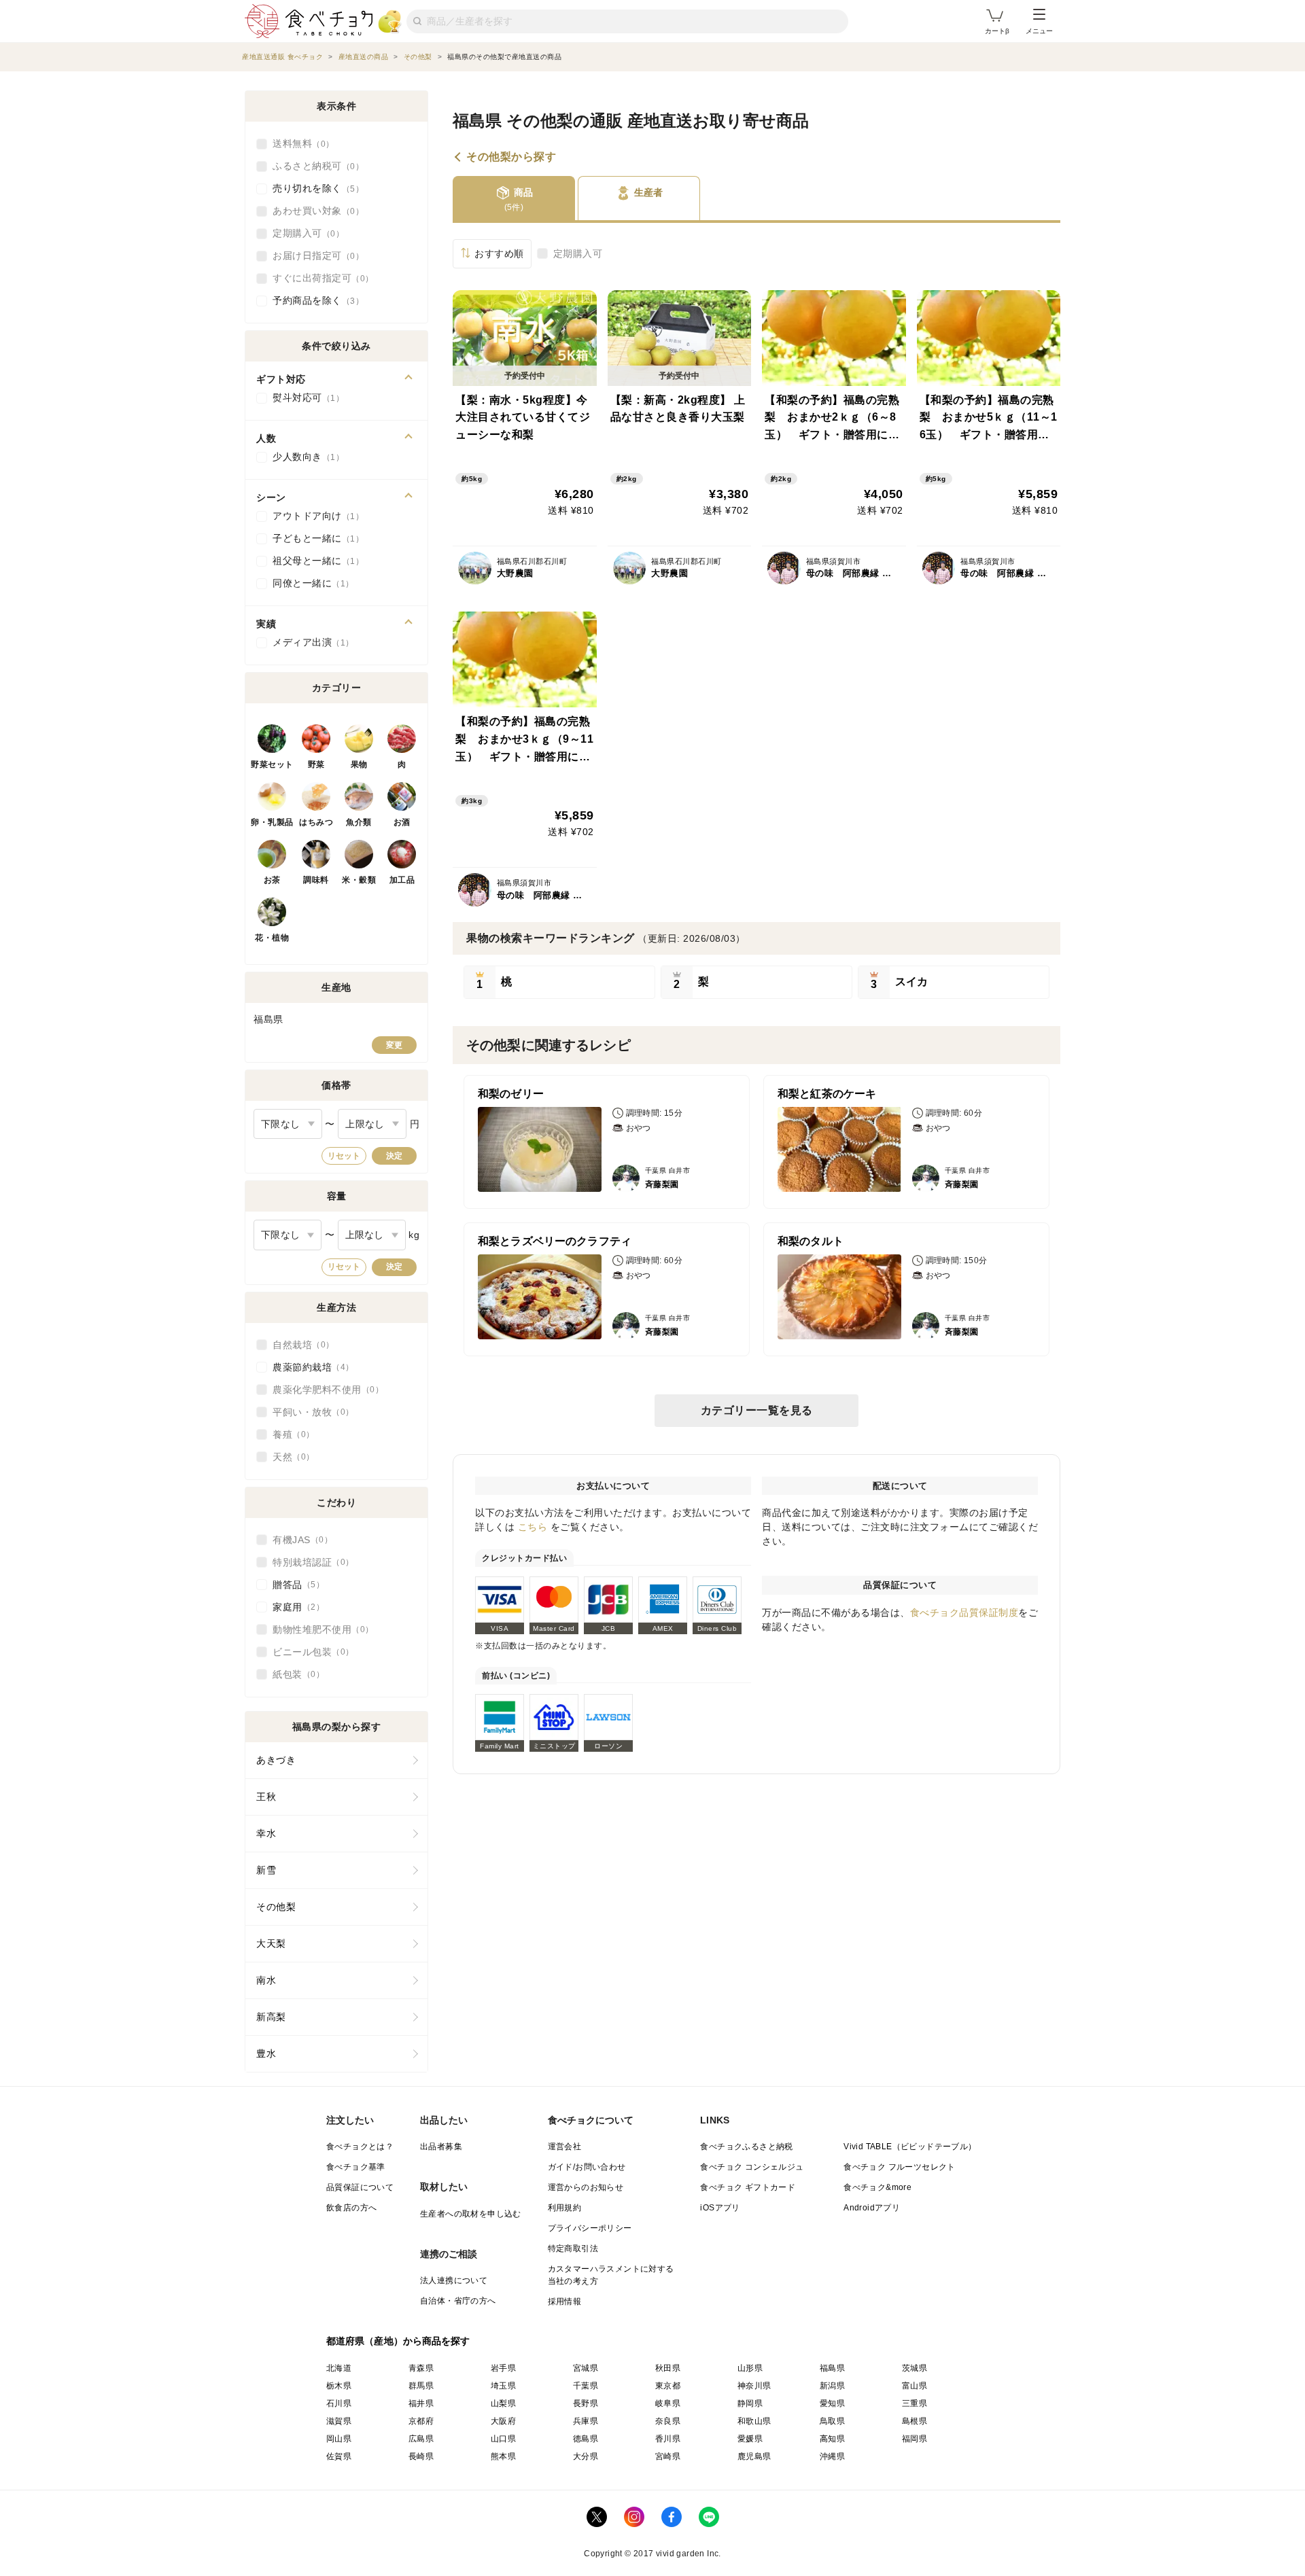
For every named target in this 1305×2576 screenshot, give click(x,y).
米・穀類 (359, 880)
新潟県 (832, 2386)
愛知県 (832, 2403)
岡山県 (339, 2439)
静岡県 (750, 2403)
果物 (359, 764)
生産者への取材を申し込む (471, 2214)
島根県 (915, 2421)
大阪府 (503, 2421)
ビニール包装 (309, 1652)
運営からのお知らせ (586, 2187)
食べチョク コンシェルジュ (752, 2167)
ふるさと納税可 (314, 166)
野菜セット (272, 764)
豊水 (266, 2053)
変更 (394, 1045)
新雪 (266, 1870)
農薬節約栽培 (309, 1367)
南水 (266, 1980)
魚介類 (359, 822)
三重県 (915, 2403)
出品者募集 (441, 2147)
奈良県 (668, 2421)
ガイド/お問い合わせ (587, 2167)
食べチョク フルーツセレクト (900, 2167)
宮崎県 (668, 2456)
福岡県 (915, 2439)
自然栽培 (299, 1345)
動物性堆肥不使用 (319, 1629)
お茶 (272, 880)
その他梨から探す (511, 157)
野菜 (316, 764)
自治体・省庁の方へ (458, 2301)
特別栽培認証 (309, 1562)
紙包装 (294, 1674)
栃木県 (339, 2386)
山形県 (750, 2368)
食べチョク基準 (356, 2167)
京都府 (421, 2421)
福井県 (421, 2403)
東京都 (668, 2386)
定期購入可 (578, 253)
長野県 (586, 2403)
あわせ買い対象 (314, 211)
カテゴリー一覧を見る (757, 1410)
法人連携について (454, 2280)
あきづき (276, 1760)
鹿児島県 (754, 2456)
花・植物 (272, 938)
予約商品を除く (314, 300)
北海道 (339, 2368)
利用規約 (565, 2208)
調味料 (316, 880)
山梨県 (503, 2403)
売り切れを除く (314, 188)
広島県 (421, 2439)
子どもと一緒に (314, 538)
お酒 (402, 822)
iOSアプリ (720, 2208)
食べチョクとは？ (360, 2147)
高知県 (832, 2439)
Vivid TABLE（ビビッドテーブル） (910, 2147)
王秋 (266, 1797)
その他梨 (276, 1907)
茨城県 (915, 2368)
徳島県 (586, 2439)
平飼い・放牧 (309, 1412)
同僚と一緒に (309, 583)
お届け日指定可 (314, 255)
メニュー (1039, 31)
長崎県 (421, 2456)
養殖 (289, 1434)
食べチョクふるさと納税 (746, 2147)
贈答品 (294, 1585)
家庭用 (294, 1607)
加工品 (402, 880)
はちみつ (316, 822)
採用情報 (565, 2301)
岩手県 (503, 2368)
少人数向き (304, 457)
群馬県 (421, 2386)
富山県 (915, 2386)
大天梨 (271, 1943)
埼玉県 (503, 2386)
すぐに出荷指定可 (319, 278)
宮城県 (586, 2368)
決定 (394, 1156)
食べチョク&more (877, 2187)
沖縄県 (832, 2456)
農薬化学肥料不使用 (324, 1390)
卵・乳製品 (272, 822)
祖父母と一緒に (314, 561)
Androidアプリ (872, 2208)
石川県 (339, 2403)
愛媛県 (750, 2439)
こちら (533, 1527)
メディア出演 (309, 642)
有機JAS (298, 1540)
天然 (289, 1457)
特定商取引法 (573, 2248)
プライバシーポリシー (590, 2228)
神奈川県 (754, 2386)
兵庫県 (586, 2421)
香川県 (668, 2439)
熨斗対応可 (304, 398)
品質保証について (360, 2187)
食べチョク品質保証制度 (964, 1612)
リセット (344, 1156)
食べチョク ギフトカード (748, 2187)
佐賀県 (339, 2456)
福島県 (832, 2368)
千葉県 (586, 2386)
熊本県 (503, 2456)
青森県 (421, 2368)
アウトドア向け (314, 516)
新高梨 (271, 2017)
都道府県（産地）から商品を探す (398, 2341)
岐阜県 (668, 2403)
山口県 (503, 2439)
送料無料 (299, 143)
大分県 (586, 2456)
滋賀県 (339, 2421)
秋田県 (668, 2368)
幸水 (266, 1833)
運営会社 (565, 2147)
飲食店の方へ (351, 2208)
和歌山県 (754, 2421)
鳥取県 (832, 2421)
